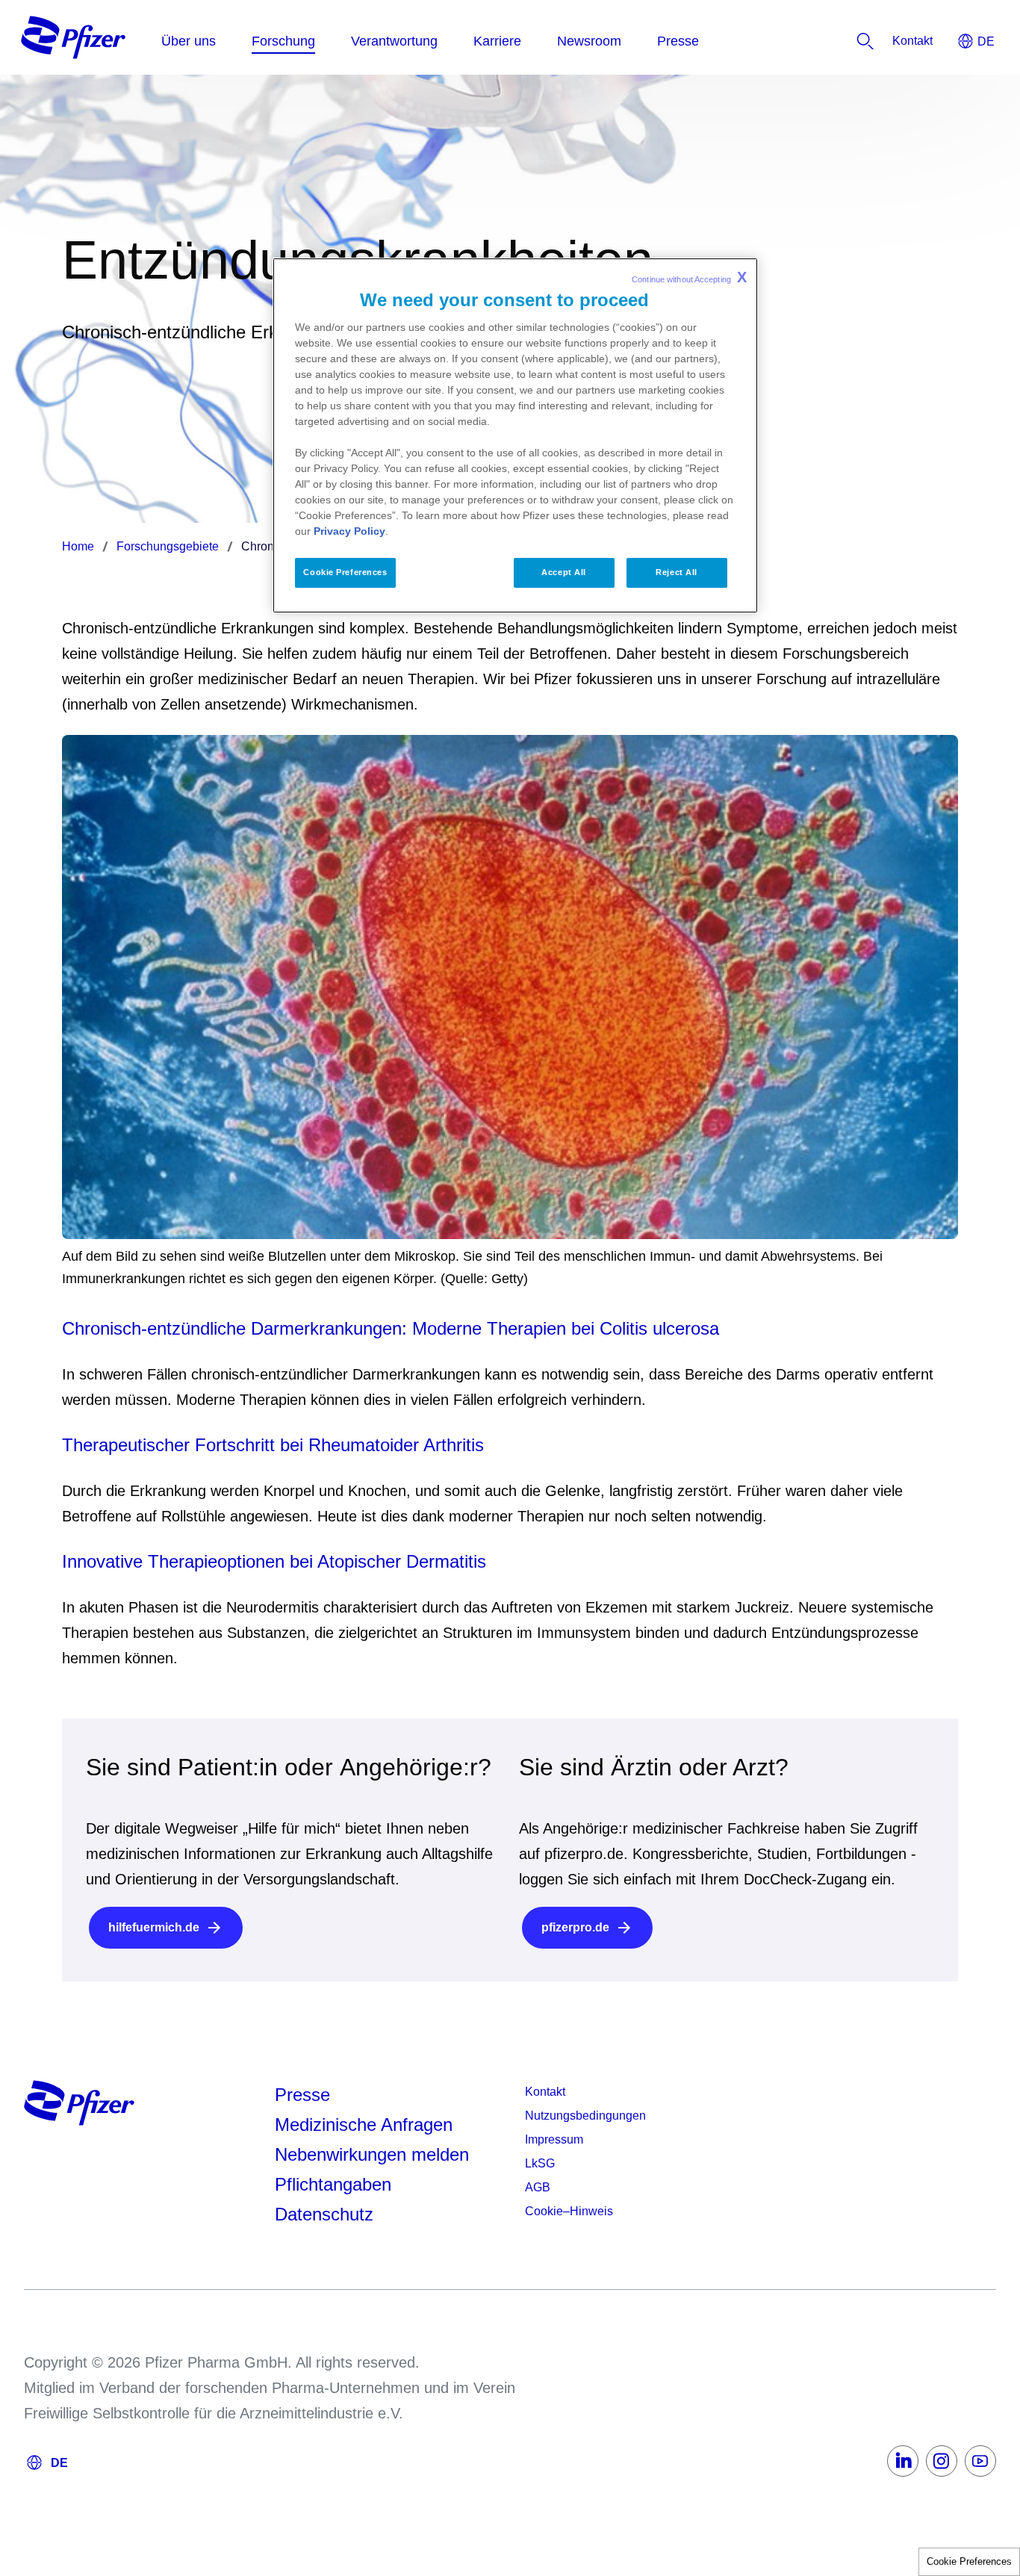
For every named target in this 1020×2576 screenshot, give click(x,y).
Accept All (564, 572)
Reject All (677, 572)
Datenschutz (324, 2214)
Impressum (554, 2139)
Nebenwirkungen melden (372, 2154)
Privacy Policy (349, 531)
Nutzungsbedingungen (585, 2116)
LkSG (540, 2163)
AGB (538, 2187)
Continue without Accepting (689, 277)
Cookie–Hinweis (569, 2211)
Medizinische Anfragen (364, 2125)
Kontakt (545, 2092)
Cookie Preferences (969, 2561)
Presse (302, 2095)
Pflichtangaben (333, 2184)
